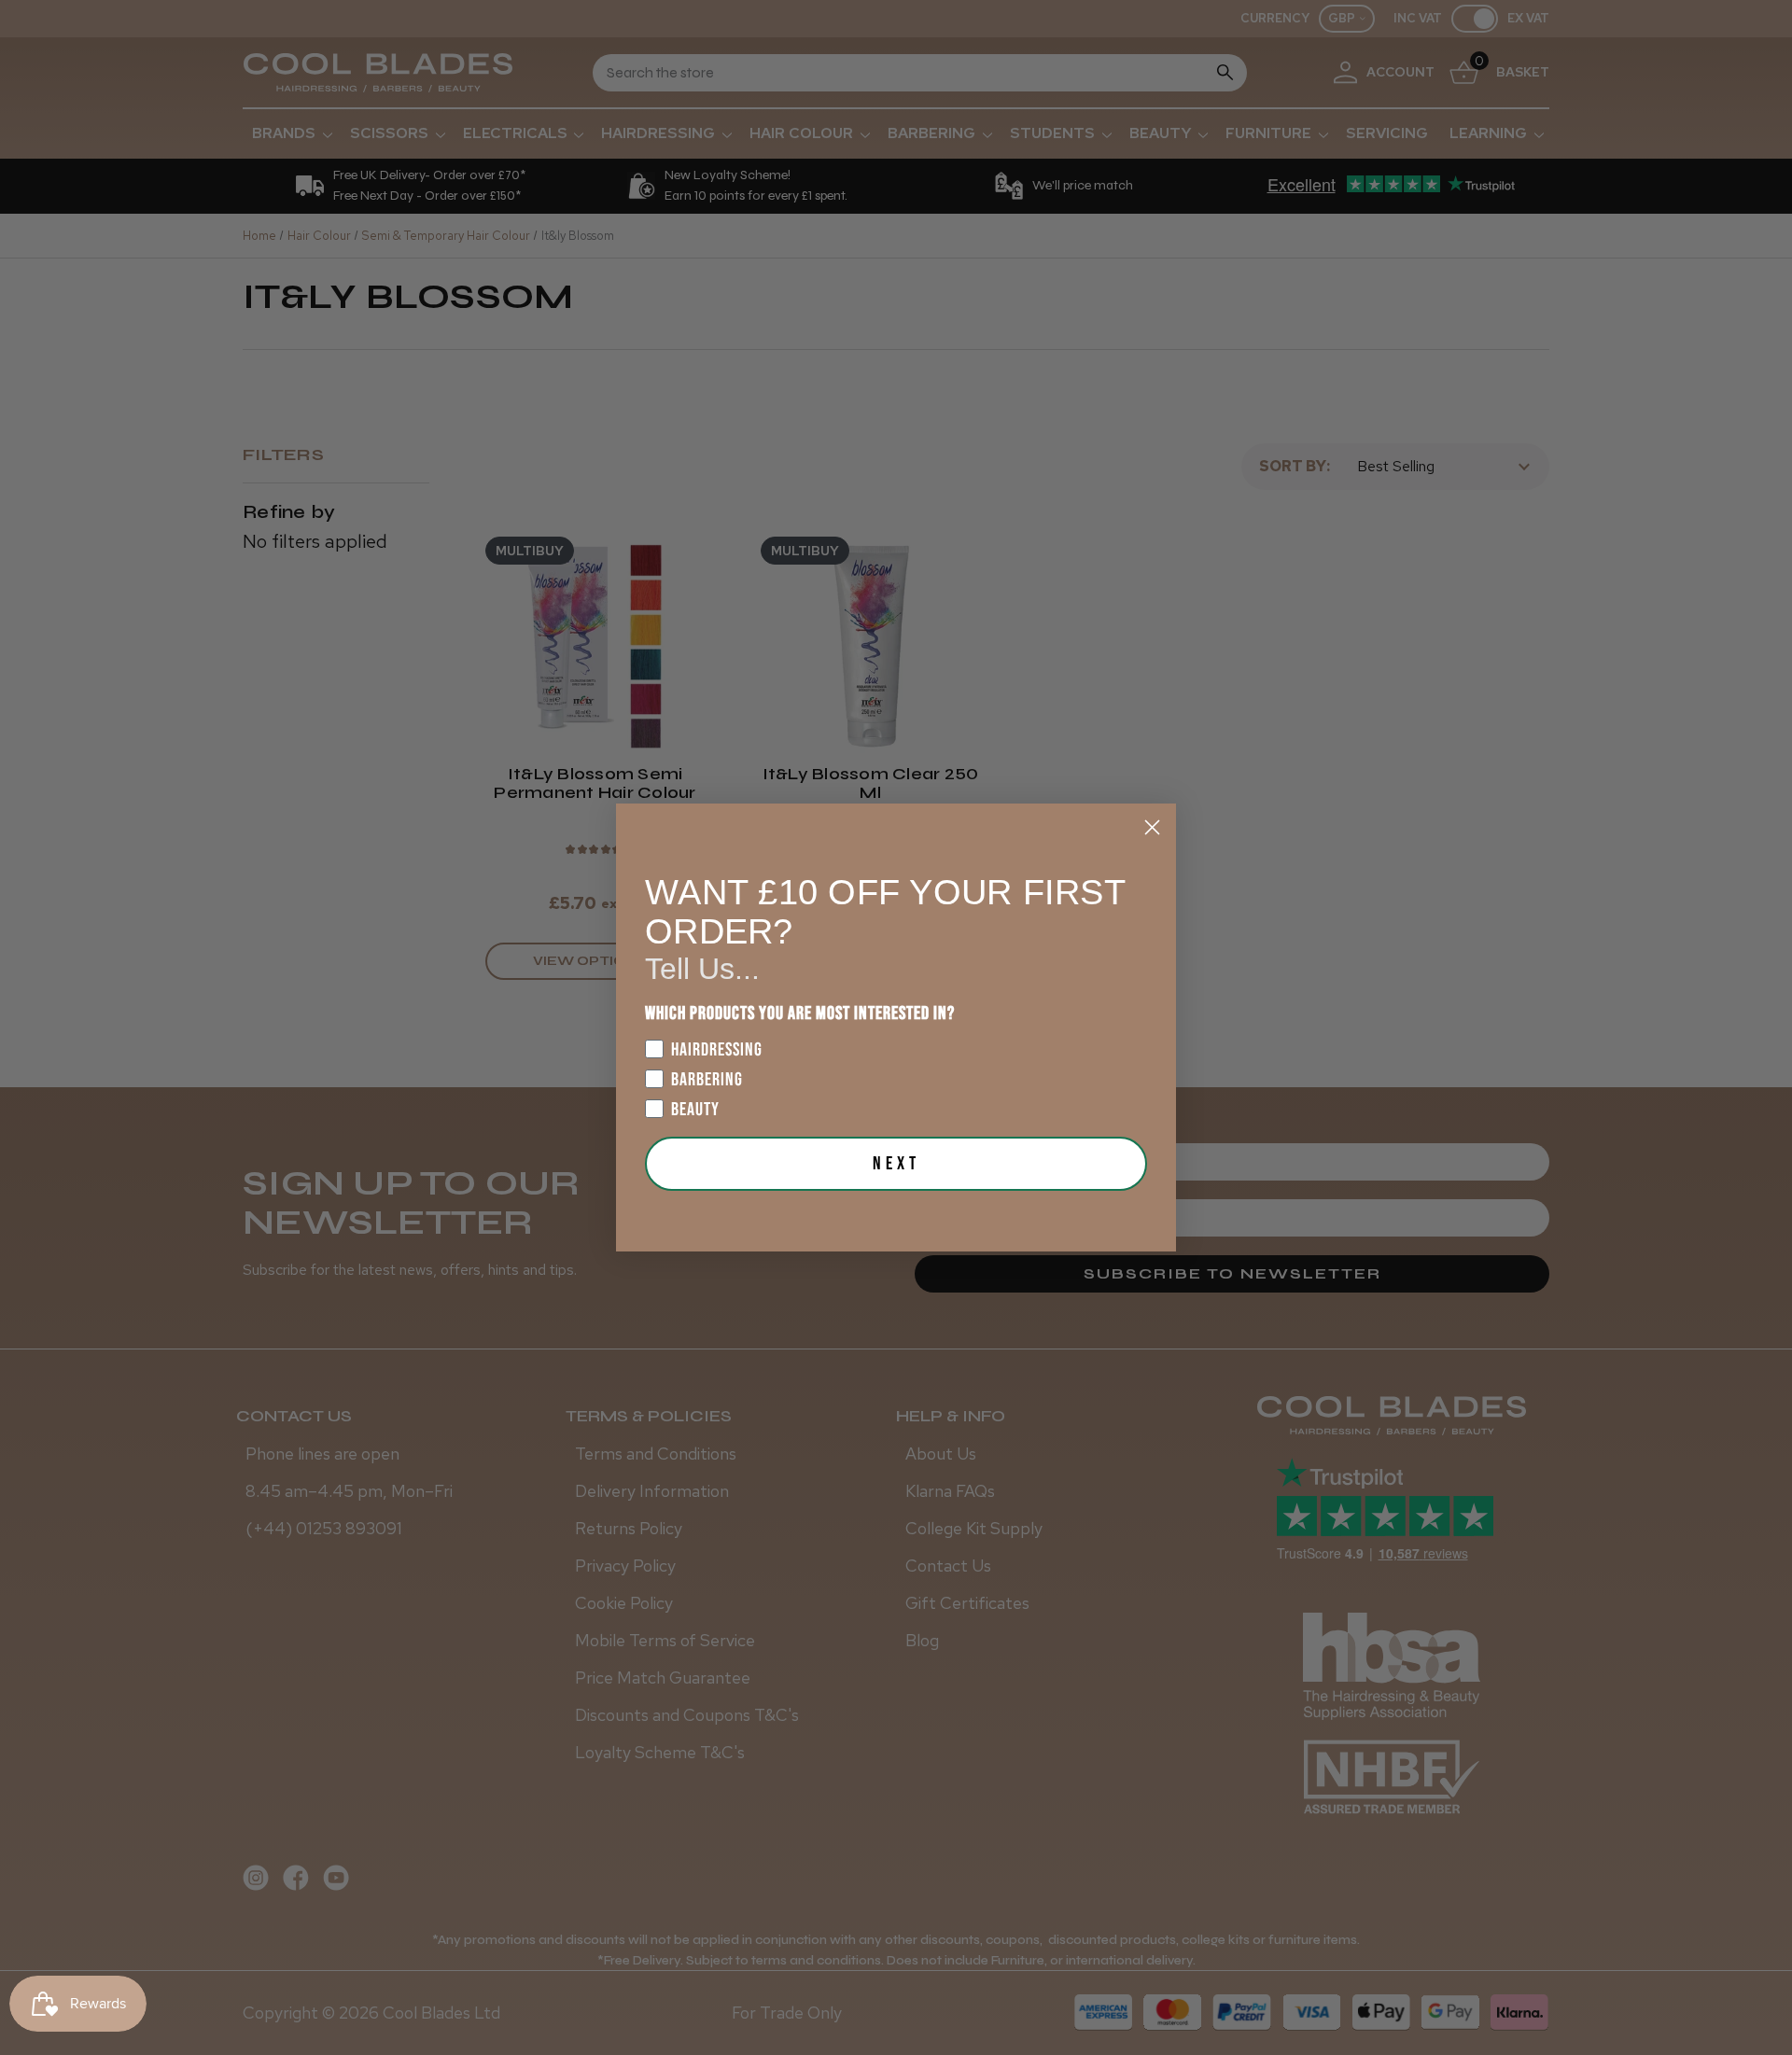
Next (896, 1164)
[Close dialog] (1152, 827)
